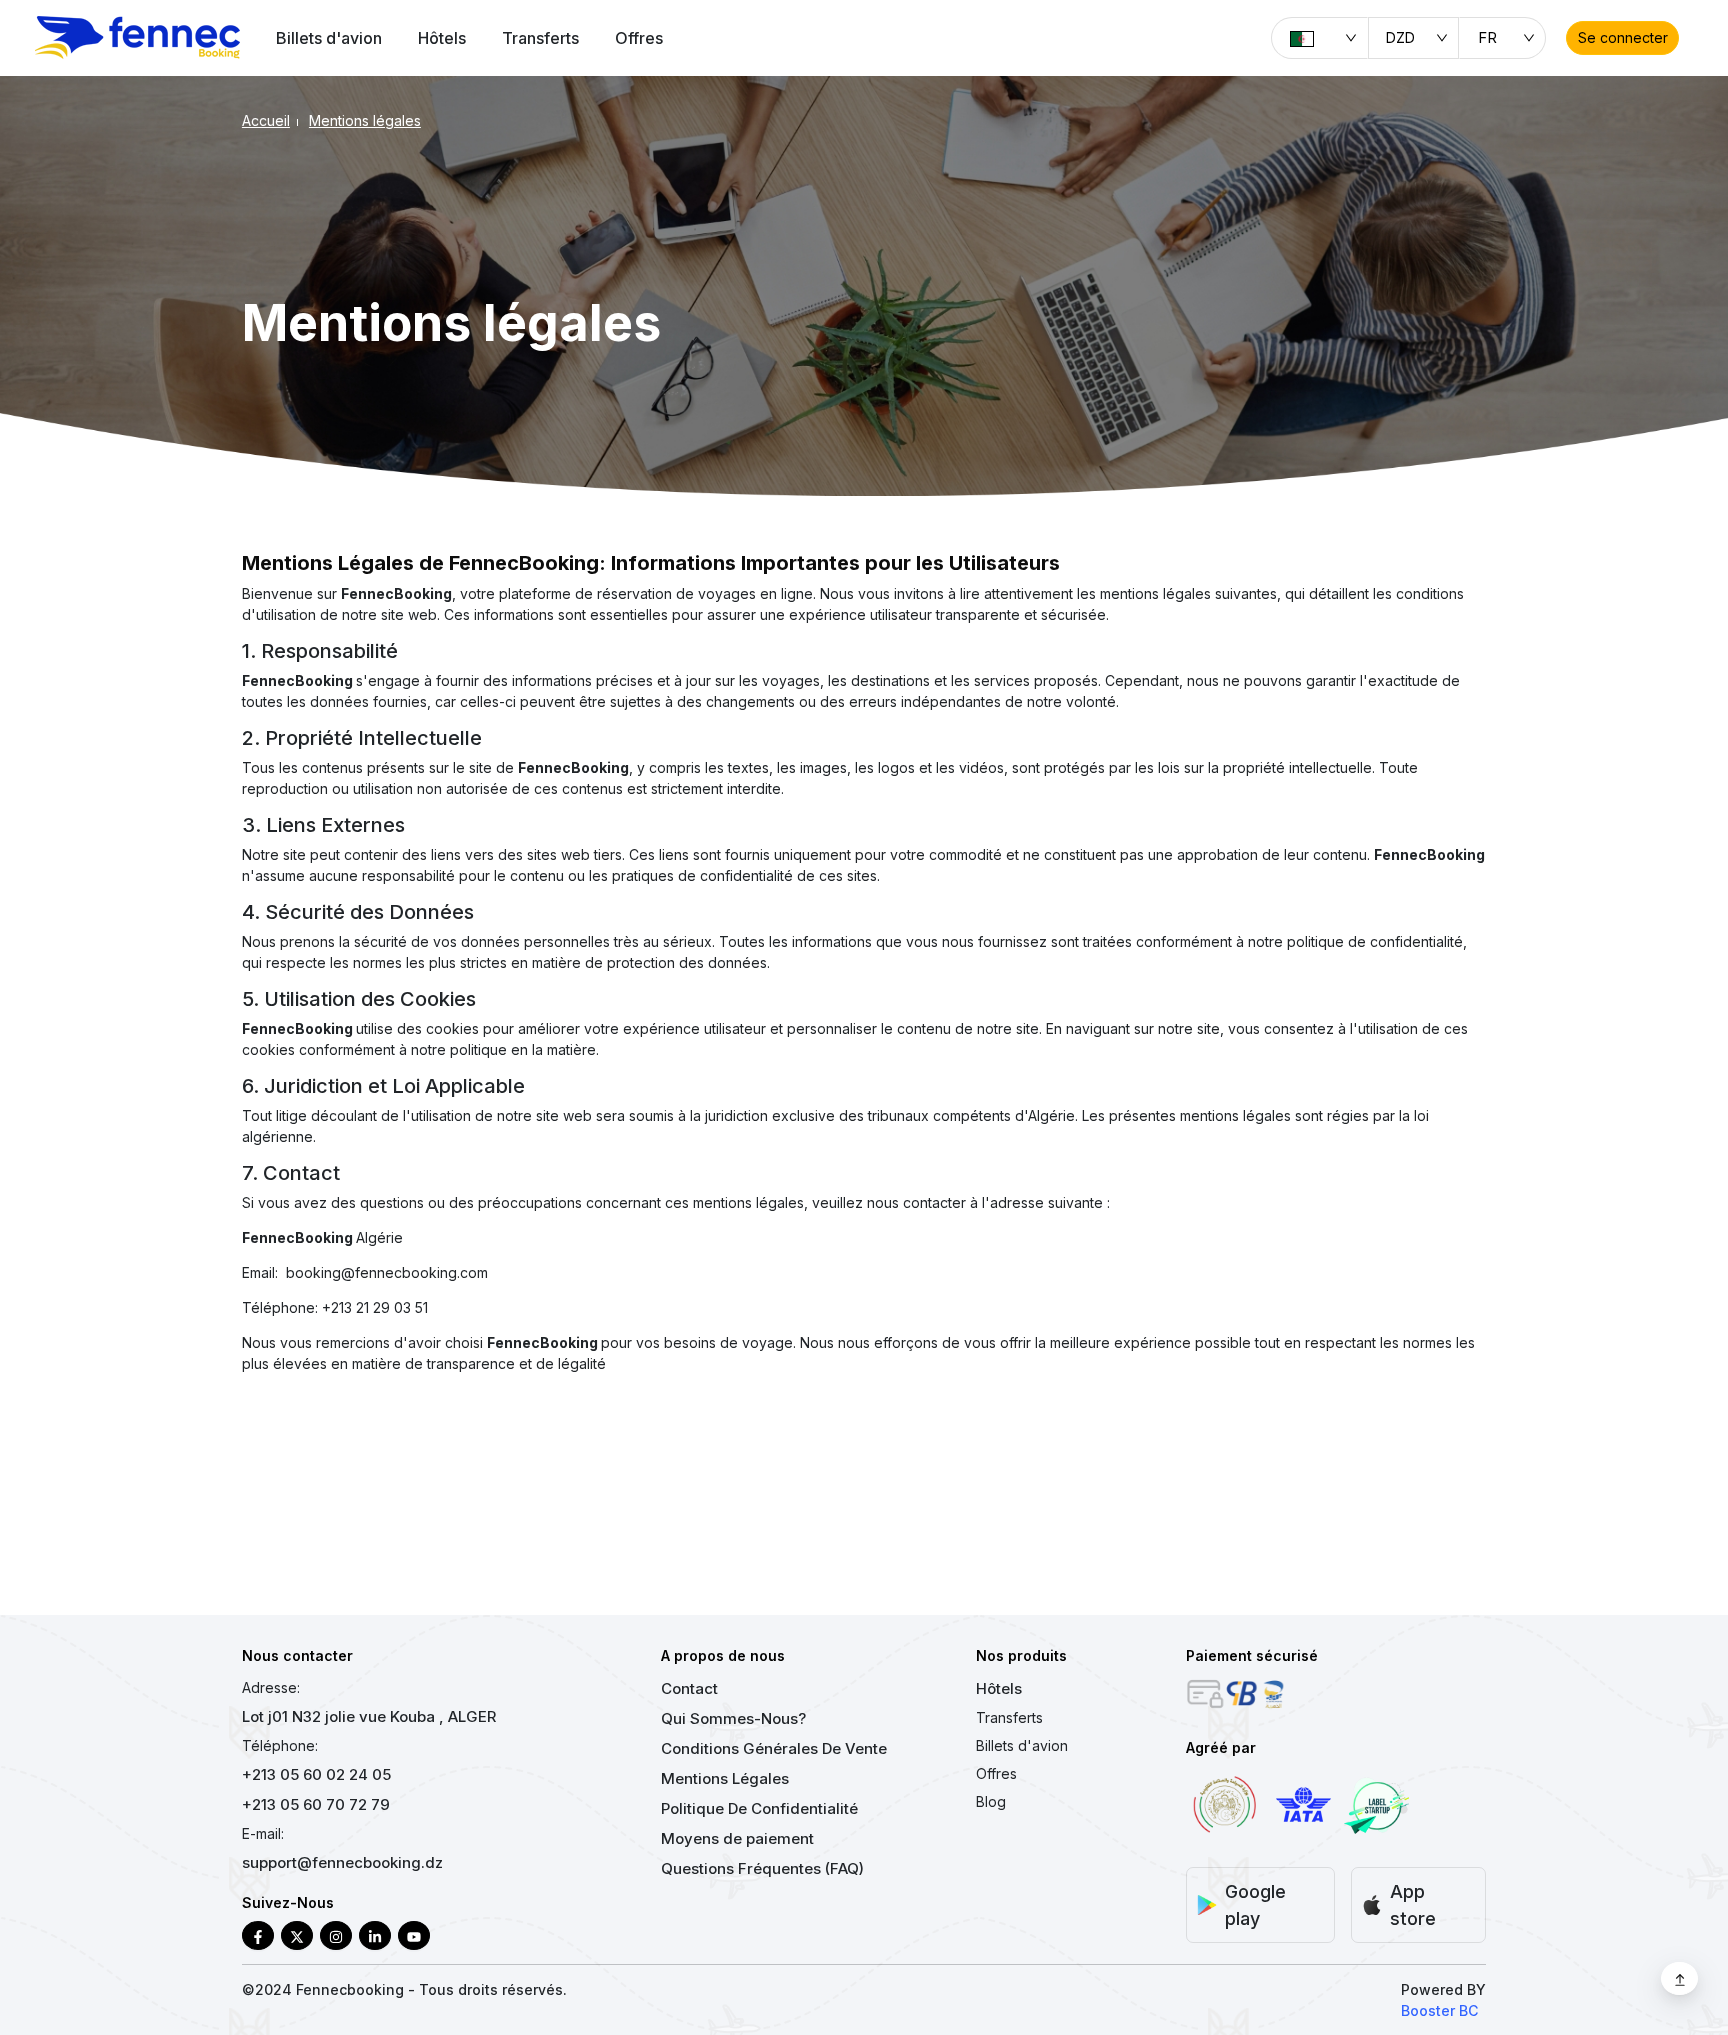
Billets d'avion (329, 38)
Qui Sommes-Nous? (733, 1718)
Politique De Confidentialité (759, 1808)
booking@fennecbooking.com (387, 1272)
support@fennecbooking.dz (342, 1862)
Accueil (266, 120)
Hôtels (442, 38)
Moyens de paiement (737, 1838)
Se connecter (1623, 37)
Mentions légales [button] (365, 120)
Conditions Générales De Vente (774, 1748)
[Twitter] (297, 1935)
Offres (639, 38)
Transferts (540, 38)
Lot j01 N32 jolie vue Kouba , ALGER (369, 1716)
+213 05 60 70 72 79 (316, 1804)
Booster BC (1439, 2010)
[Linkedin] (375, 1935)
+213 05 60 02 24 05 (316, 1774)
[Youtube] (414, 1935)
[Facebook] (258, 1935)
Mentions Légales (725, 1778)
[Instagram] (336, 1935)
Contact (689, 1688)
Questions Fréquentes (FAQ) (762, 1868)
